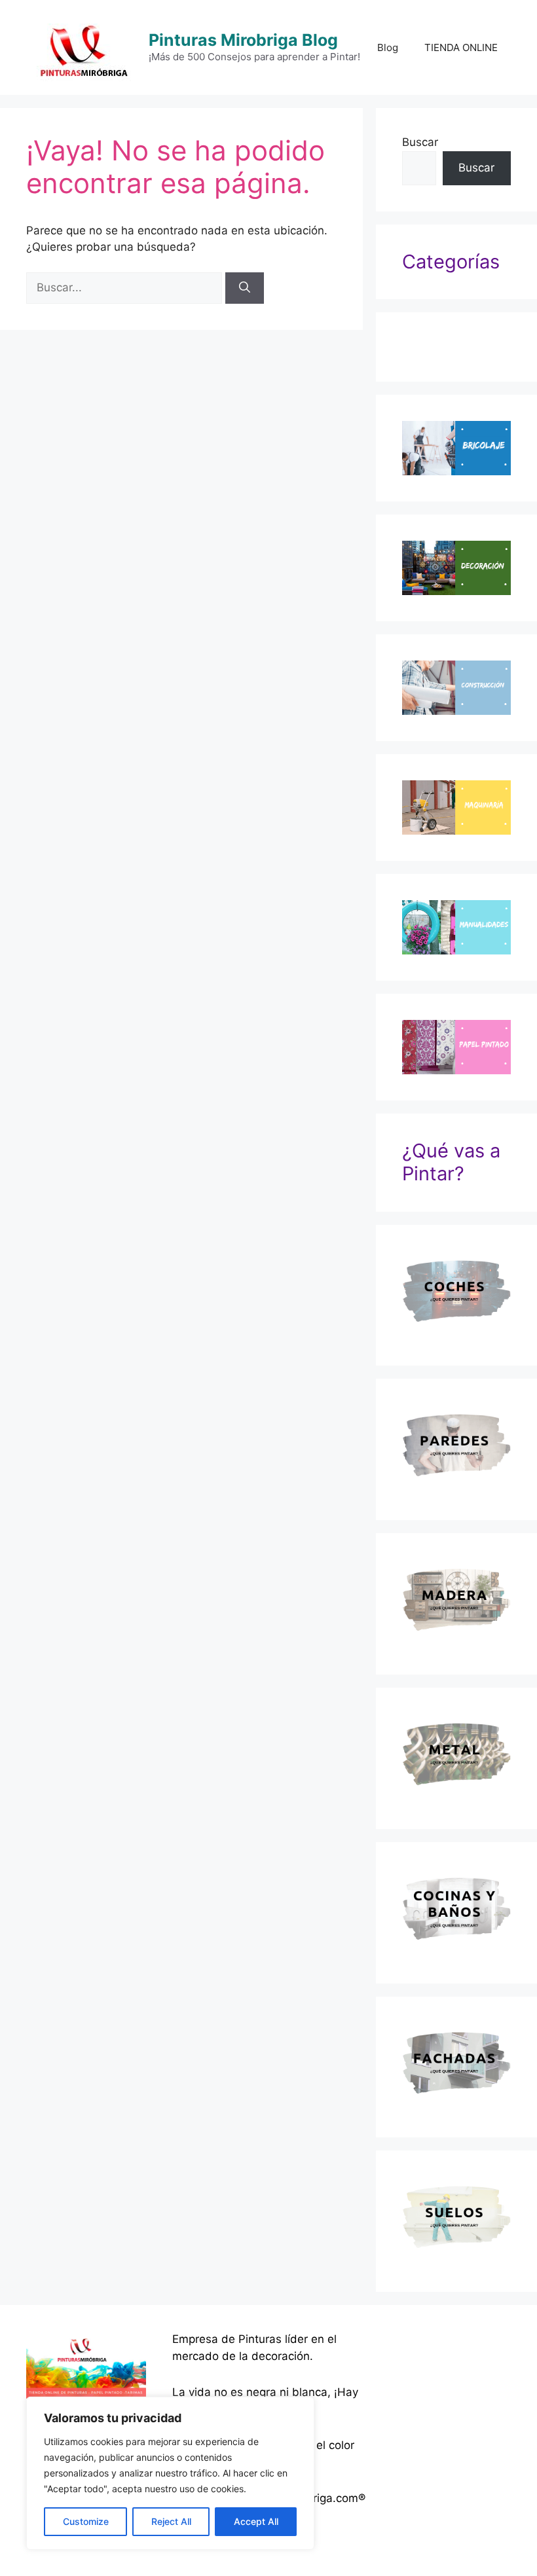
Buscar (420, 142)
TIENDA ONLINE (461, 47)
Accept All (256, 2521)
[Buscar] (245, 288)
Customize (86, 2521)
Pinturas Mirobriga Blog (243, 40)
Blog (388, 47)
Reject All (171, 2521)
